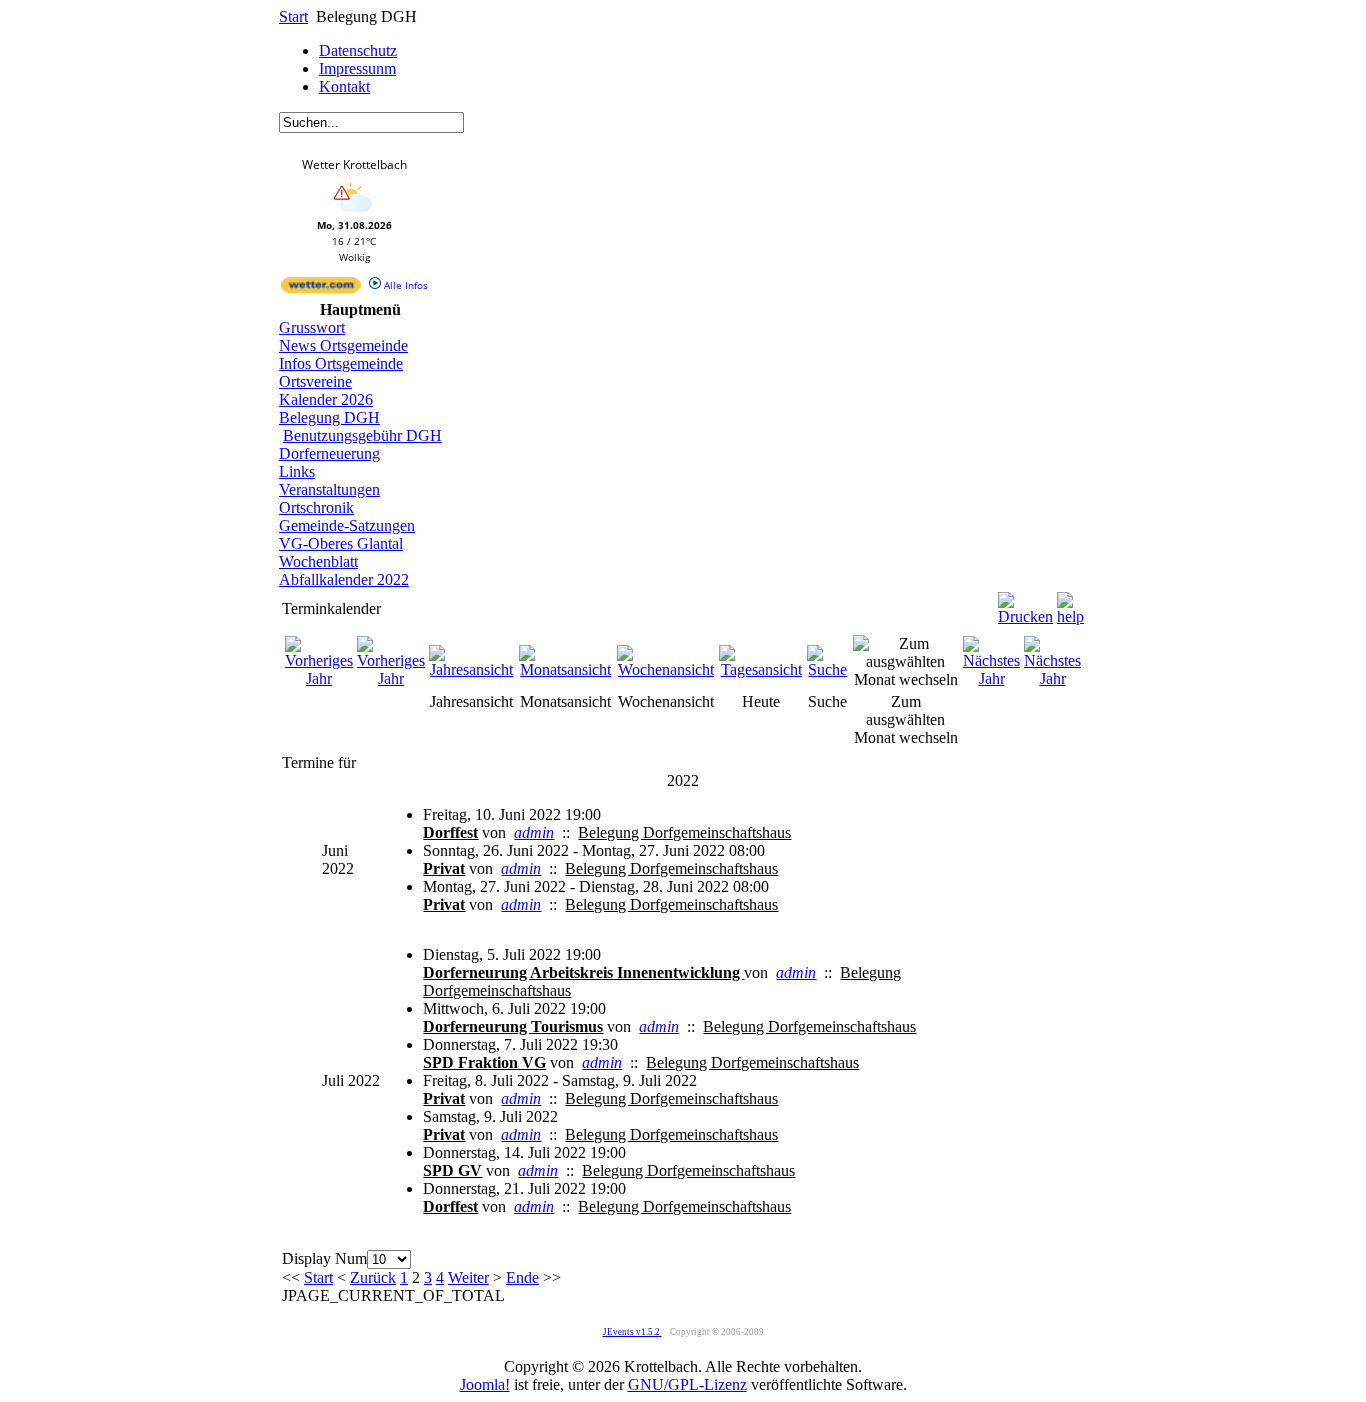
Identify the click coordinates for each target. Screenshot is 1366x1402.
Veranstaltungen (329, 489)
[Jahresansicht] (472, 669)
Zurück (373, 1277)
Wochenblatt (318, 561)
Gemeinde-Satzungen (347, 525)
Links (297, 471)
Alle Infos (404, 285)
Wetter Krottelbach (354, 164)
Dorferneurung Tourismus (513, 1026)
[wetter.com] (321, 289)
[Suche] (828, 669)
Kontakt (344, 86)
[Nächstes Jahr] (991, 678)
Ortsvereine (315, 381)
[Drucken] (1025, 603)
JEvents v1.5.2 (632, 1332)
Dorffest (450, 832)
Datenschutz (358, 50)
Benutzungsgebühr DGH (362, 435)
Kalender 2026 (326, 399)
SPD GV (452, 1170)
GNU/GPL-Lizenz (687, 1384)
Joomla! (485, 1384)
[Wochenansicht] (666, 669)
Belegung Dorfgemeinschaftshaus (684, 832)
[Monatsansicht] (566, 669)
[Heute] (761, 669)
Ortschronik (316, 507)
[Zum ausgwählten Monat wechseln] (906, 679)
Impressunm (357, 68)
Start (293, 16)
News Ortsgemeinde (343, 345)
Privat (444, 868)
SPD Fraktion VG (484, 1062)
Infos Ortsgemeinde (341, 363)
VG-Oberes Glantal (341, 543)
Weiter (468, 1277)
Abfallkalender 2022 (344, 579)
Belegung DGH (329, 417)
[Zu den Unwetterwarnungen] (354, 214)
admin (534, 832)
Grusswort (312, 327)
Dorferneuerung (329, 453)
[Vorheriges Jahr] (319, 678)
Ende (522, 1277)
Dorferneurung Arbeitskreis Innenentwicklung (583, 972)
